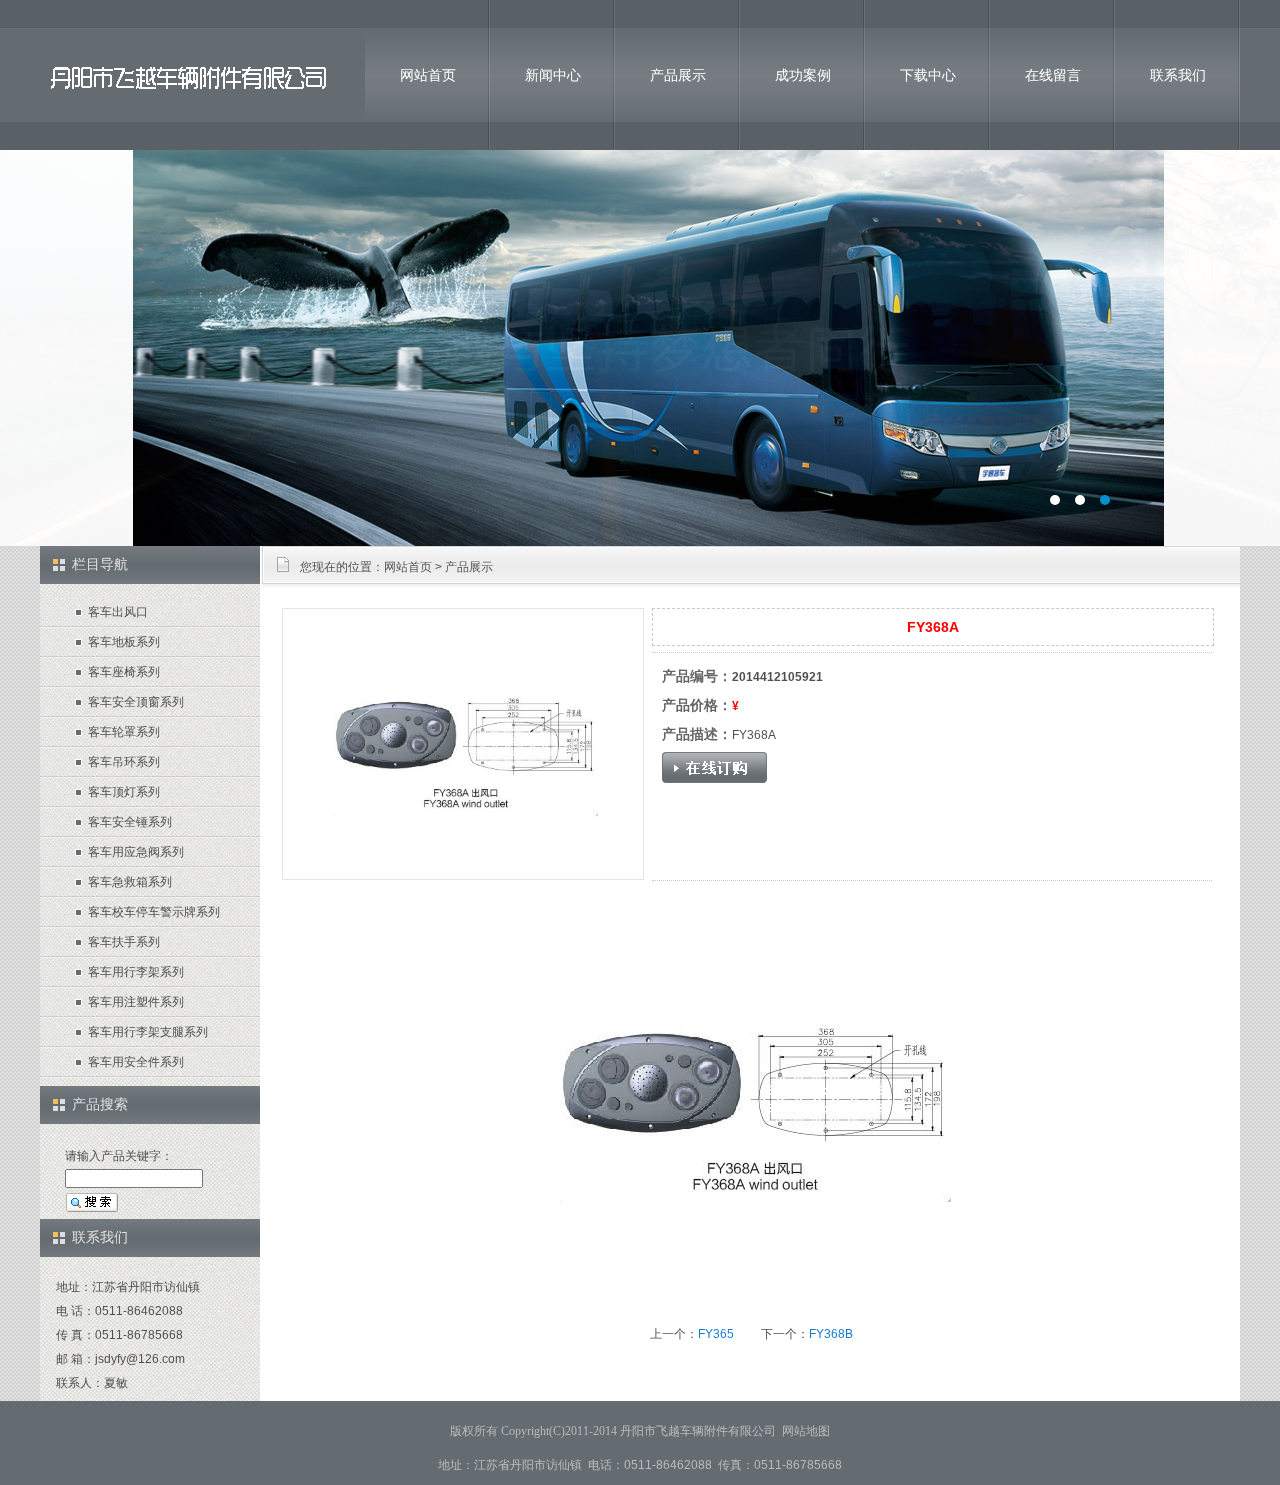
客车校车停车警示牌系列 (154, 912)
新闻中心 (553, 75)
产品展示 (678, 75)
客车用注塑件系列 (136, 1002)
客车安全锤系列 (130, 822)
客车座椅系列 (124, 672)
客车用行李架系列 (136, 972)
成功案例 (803, 75)
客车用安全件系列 (136, 1062)
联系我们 (1178, 75)
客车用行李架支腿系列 (148, 1032)
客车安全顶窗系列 (136, 702)
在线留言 (1053, 75)
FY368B (831, 1334)
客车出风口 (118, 612)
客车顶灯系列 (124, 792)
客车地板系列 (124, 642)
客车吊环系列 (124, 762)
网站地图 (806, 1431)
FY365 (716, 1334)
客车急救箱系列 (130, 882)
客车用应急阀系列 (136, 852)
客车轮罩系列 (124, 732)
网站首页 (428, 75)
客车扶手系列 (124, 942)
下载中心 (928, 75)
